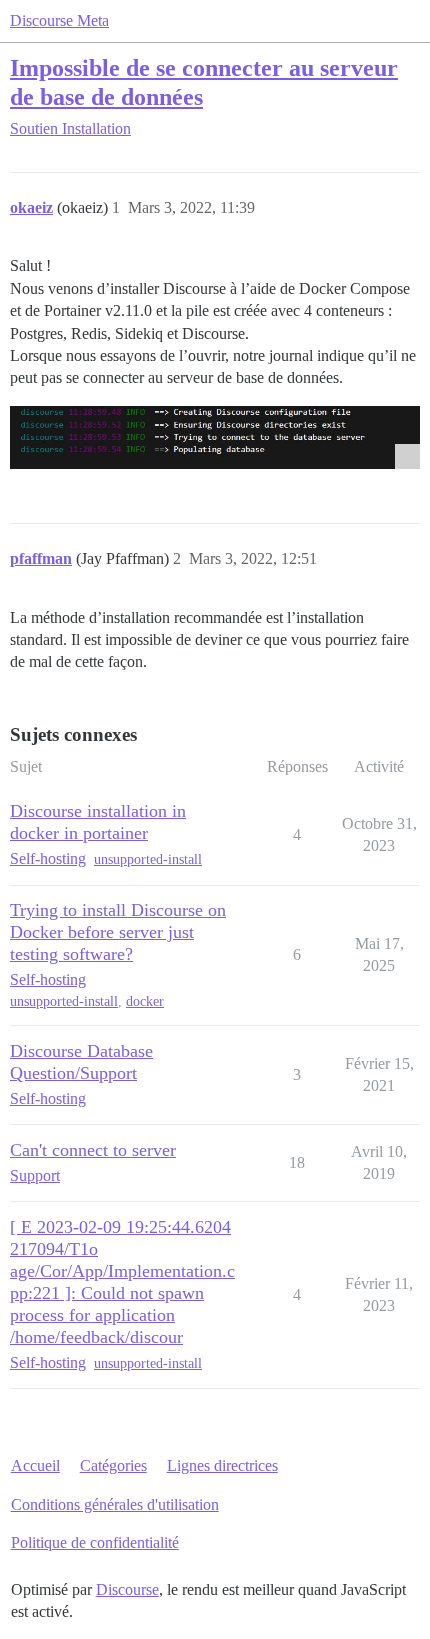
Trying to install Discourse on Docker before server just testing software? (118, 932)
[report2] (215, 437)
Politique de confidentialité (95, 1542)
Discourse (127, 1589)
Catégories (113, 1465)
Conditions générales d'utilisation (115, 1504)
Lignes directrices (222, 1465)
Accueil (35, 1465)
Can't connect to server (93, 1150)
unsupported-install (148, 859)
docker (145, 1001)
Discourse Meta (59, 20)
